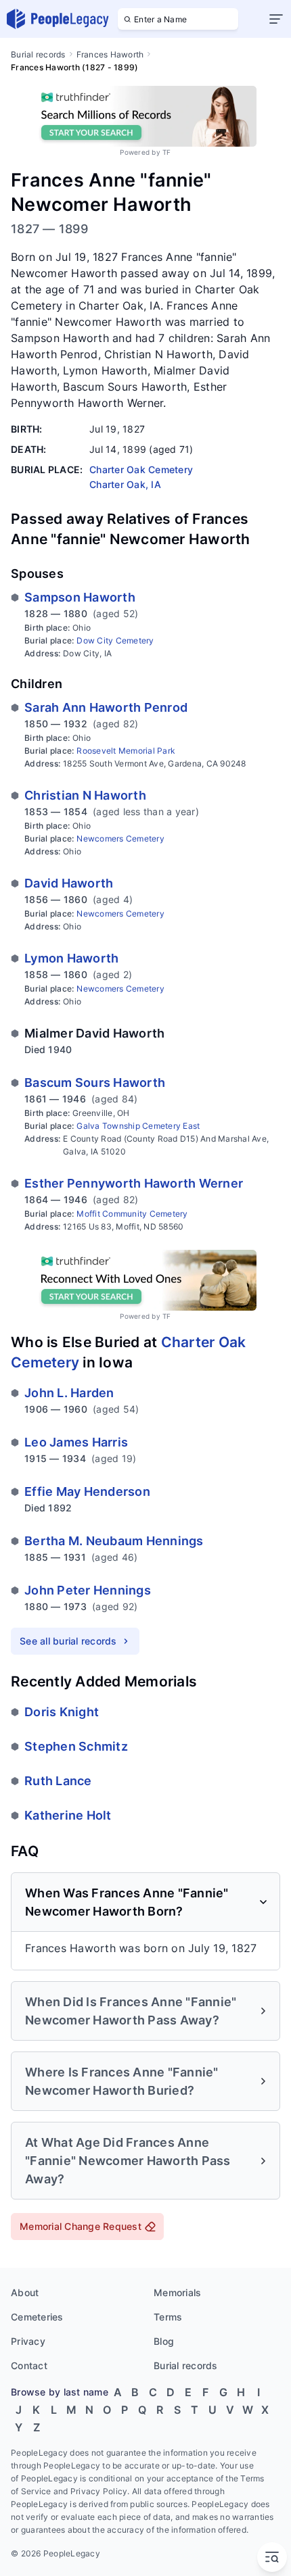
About (25, 2292)
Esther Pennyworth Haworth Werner (134, 1183)
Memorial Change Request (81, 2226)
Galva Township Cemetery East (138, 1126)
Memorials (177, 2292)
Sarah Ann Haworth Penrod (106, 707)
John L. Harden (69, 1393)
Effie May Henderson (87, 1491)
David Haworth (69, 883)
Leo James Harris (76, 1442)
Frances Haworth (110, 54)
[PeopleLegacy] (58, 19)
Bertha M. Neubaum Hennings (114, 1541)
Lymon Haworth (71, 958)
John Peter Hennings (88, 1590)
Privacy (28, 2341)
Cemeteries (37, 2317)
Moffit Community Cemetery (132, 1214)
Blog (164, 2341)
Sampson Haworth (80, 597)
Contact (29, 2365)
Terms (168, 2317)
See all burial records (68, 1641)
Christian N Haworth (85, 795)
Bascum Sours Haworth (95, 1083)
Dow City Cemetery (115, 640)
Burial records (38, 54)
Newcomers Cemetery (120, 839)
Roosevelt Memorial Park (126, 751)
